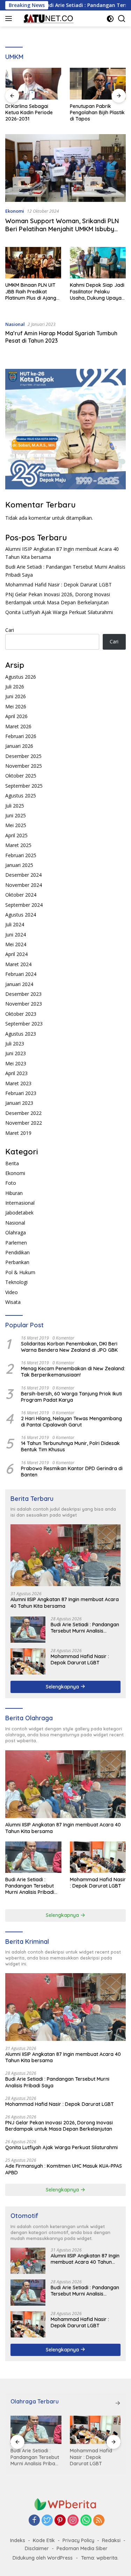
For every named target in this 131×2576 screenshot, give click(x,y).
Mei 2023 (16, 1063)
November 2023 (24, 1004)
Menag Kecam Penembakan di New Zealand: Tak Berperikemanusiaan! (73, 1372)
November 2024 (24, 885)
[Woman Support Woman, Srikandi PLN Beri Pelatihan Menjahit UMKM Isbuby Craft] (65, 168)
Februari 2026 (21, 736)
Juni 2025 (16, 815)
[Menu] (10, 19)
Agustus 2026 (21, 677)
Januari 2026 (19, 746)
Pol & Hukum (20, 1272)
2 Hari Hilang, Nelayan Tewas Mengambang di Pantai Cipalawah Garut (71, 1422)
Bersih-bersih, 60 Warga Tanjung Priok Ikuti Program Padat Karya (71, 1397)
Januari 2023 (19, 1103)
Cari (10, 630)
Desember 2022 (23, 1113)
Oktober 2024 (21, 895)
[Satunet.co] (47, 19)
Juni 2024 (16, 935)
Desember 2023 (23, 994)
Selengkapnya (63, 1687)
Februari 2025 (21, 855)
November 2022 (24, 1123)
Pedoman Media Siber (82, 2548)
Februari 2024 (21, 974)
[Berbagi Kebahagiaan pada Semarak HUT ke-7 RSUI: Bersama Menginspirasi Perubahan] (98, 83)
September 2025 (24, 786)
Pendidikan (17, 1252)
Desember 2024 (23, 875)
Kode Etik (44, 2540)
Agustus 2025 (21, 796)
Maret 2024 (18, 964)
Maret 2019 (18, 1133)
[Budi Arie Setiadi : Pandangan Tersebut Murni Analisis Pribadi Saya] (28, 1630)
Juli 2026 (15, 687)
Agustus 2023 (21, 1034)
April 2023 (16, 1073)
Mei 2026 (16, 706)
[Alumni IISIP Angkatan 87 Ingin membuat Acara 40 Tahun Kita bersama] (65, 1555)
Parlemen (16, 1243)
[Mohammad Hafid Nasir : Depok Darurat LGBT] (28, 1661)
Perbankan (17, 1262)
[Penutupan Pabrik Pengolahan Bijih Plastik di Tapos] (33, 83)
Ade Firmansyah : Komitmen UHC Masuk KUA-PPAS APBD (64, 2169)
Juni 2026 (16, 696)
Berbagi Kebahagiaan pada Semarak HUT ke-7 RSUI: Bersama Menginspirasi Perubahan (97, 113)
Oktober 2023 (21, 1014)
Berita (12, 1163)
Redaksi (111, 2540)
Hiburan (14, 1193)
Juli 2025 (15, 806)
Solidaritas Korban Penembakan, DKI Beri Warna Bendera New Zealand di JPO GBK (69, 1347)
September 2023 (24, 1024)
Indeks (18, 2540)
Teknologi (16, 1282)
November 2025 (24, 766)
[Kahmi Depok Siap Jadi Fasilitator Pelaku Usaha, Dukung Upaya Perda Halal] (98, 263)
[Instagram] (73, 2521)
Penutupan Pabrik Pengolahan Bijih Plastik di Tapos (33, 112)
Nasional (15, 324)
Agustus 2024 (21, 915)
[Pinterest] (60, 2521)
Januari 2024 (19, 984)
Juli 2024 (15, 924)
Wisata (13, 1302)
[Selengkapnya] (118, 2403)
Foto (11, 1183)
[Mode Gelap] (110, 19)
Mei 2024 (16, 944)
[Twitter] (47, 2521)
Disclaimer (37, 2548)
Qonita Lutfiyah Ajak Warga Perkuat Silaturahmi (59, 612)
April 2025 (16, 835)
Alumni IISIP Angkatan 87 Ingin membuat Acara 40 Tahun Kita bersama (65, 1603)
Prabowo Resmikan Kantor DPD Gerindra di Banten (72, 1472)
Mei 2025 (16, 825)
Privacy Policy (78, 2540)
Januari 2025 (19, 865)
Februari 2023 (21, 1093)
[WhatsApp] (86, 2521)
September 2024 (24, 905)
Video (12, 1292)
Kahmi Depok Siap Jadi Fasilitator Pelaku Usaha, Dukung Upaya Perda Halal (97, 291)
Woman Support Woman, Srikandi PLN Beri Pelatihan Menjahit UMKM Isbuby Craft (62, 229)
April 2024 (16, 954)
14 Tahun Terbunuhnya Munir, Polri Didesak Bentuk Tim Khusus (70, 1446)
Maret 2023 (18, 1083)
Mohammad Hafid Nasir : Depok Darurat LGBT (59, 585)
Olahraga (16, 1232)
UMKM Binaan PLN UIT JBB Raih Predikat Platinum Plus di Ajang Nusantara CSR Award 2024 (31, 291)
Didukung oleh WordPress (43, 2558)
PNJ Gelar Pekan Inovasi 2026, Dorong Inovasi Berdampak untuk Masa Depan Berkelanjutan (59, 2126)
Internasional (20, 1203)
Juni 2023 (16, 1053)
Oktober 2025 (21, 776)
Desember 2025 (23, 756)
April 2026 (16, 716)
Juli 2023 (15, 1043)
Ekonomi (15, 211)
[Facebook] (34, 2521)
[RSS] (99, 2521)
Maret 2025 (18, 845)
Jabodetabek (19, 1213)
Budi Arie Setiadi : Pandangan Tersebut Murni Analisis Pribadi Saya (85, 1628)
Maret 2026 (18, 726)
